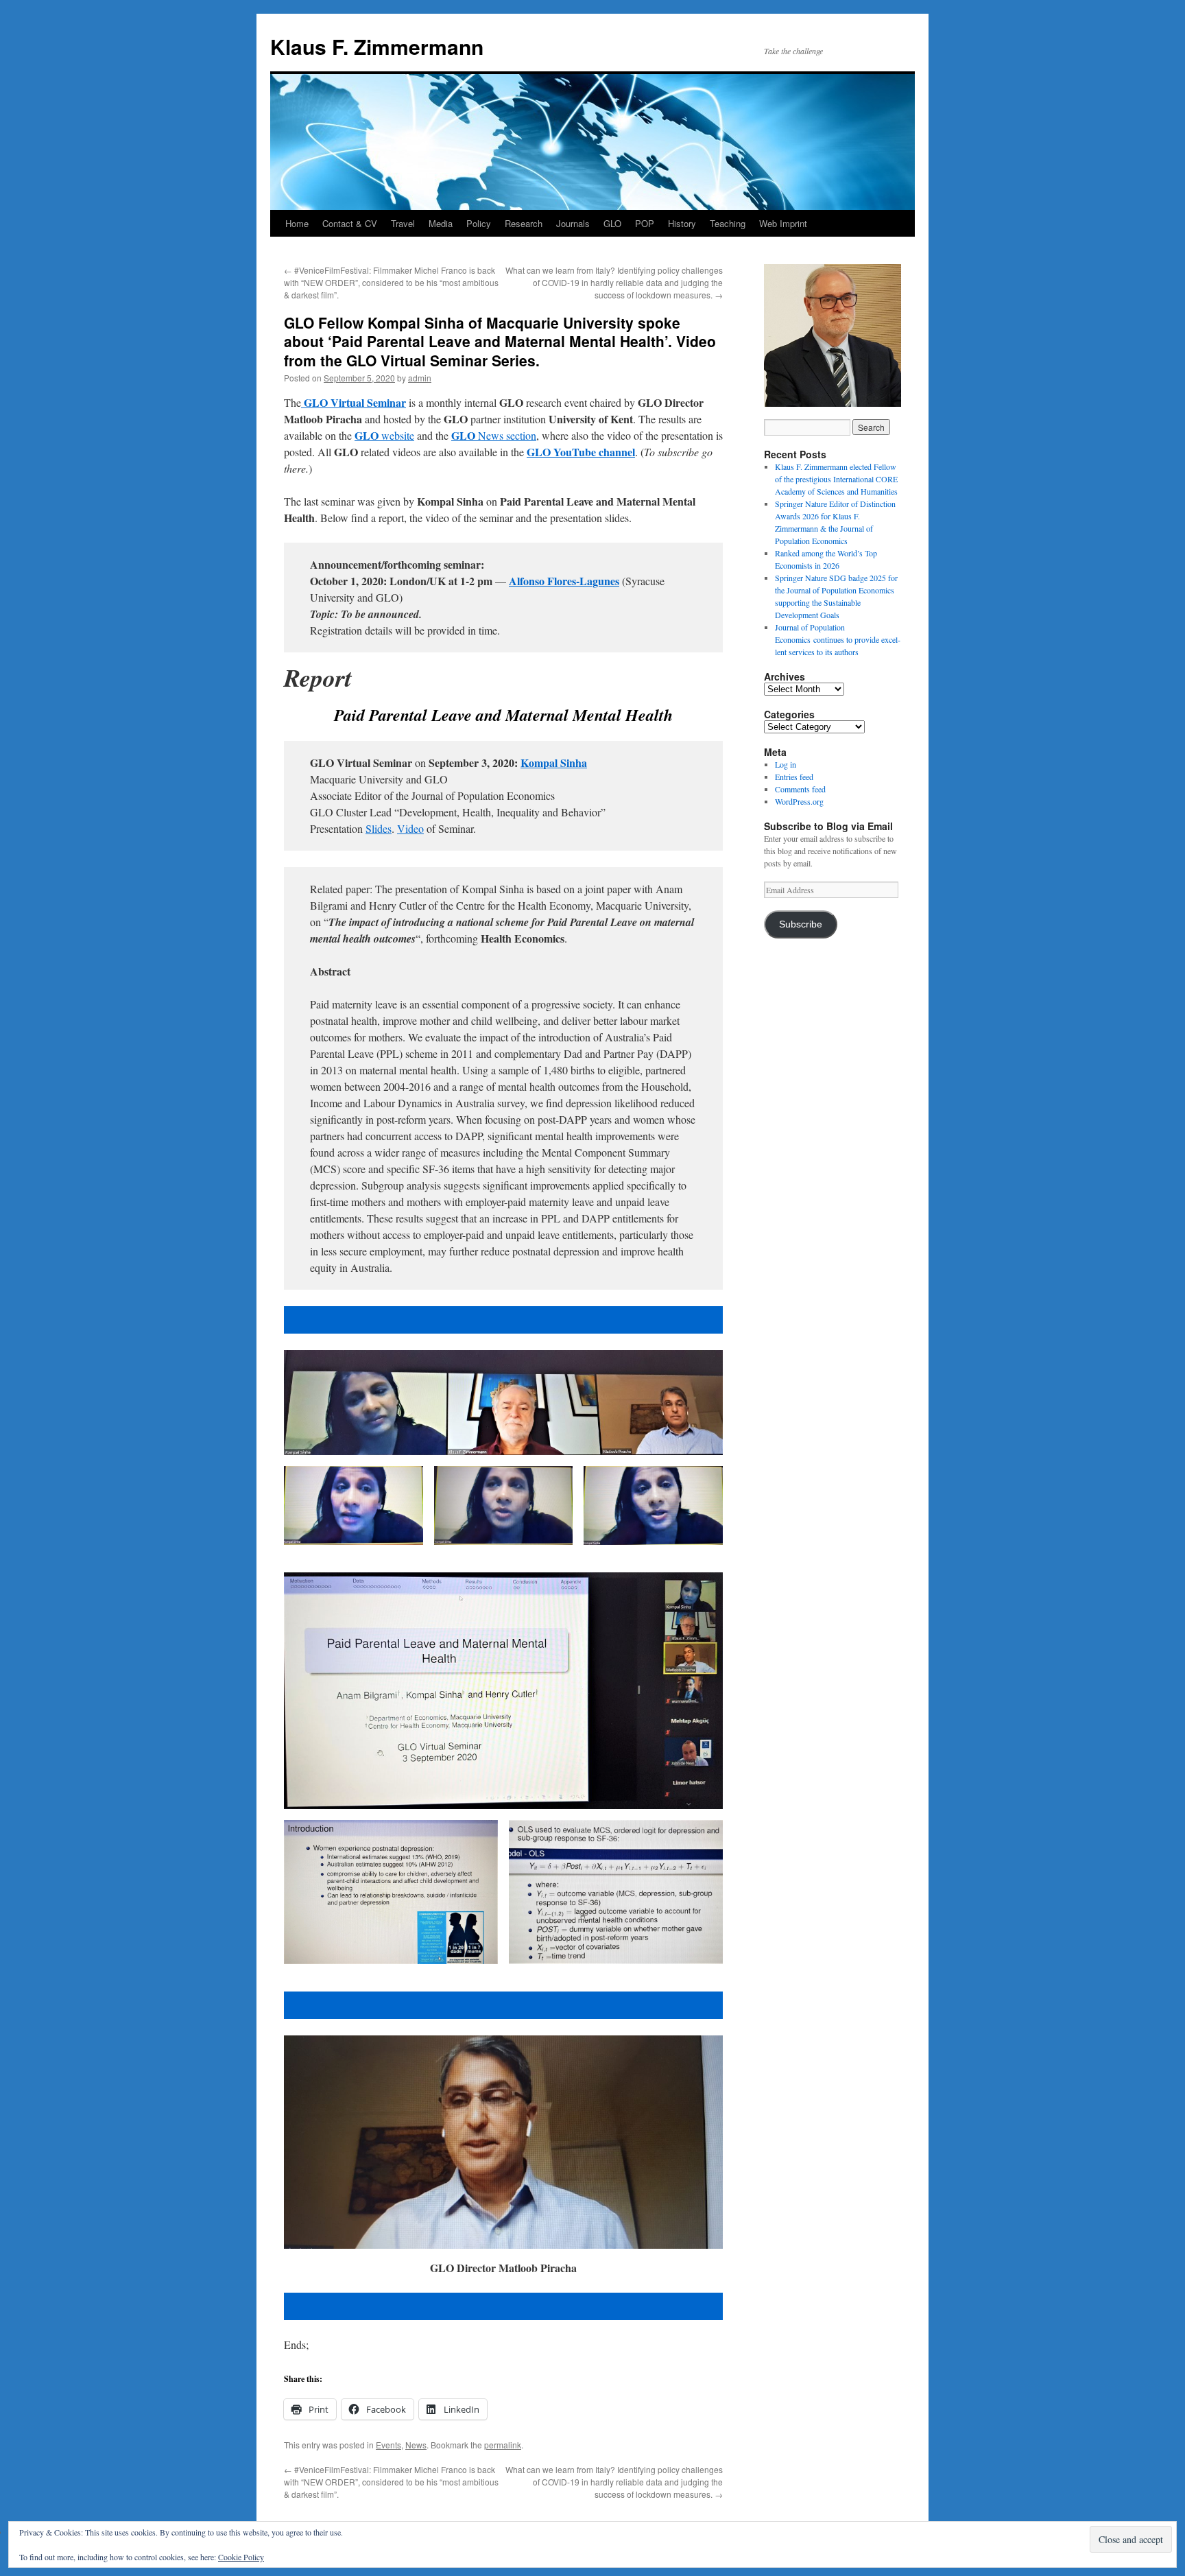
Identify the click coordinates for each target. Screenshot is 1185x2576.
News (416, 2445)
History (682, 223)
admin (420, 378)
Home (297, 223)
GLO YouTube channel (581, 452)
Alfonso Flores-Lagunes (564, 581)
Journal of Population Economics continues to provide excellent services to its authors (838, 639)
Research (524, 223)
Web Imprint (783, 223)
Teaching (728, 223)
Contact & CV (350, 223)
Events (388, 2445)
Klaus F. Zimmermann (377, 46)
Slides (379, 828)
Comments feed (800, 789)
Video (410, 828)
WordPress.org (799, 801)
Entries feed (794, 777)
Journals (573, 223)
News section (494, 435)
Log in (786, 764)
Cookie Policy (241, 2557)
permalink (503, 2445)
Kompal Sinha (554, 763)
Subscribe (801, 924)
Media (441, 223)
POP (645, 223)
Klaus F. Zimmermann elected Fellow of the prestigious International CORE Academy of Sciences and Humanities (836, 479)
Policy (479, 223)
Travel (403, 223)
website (384, 435)
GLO (612, 223)
